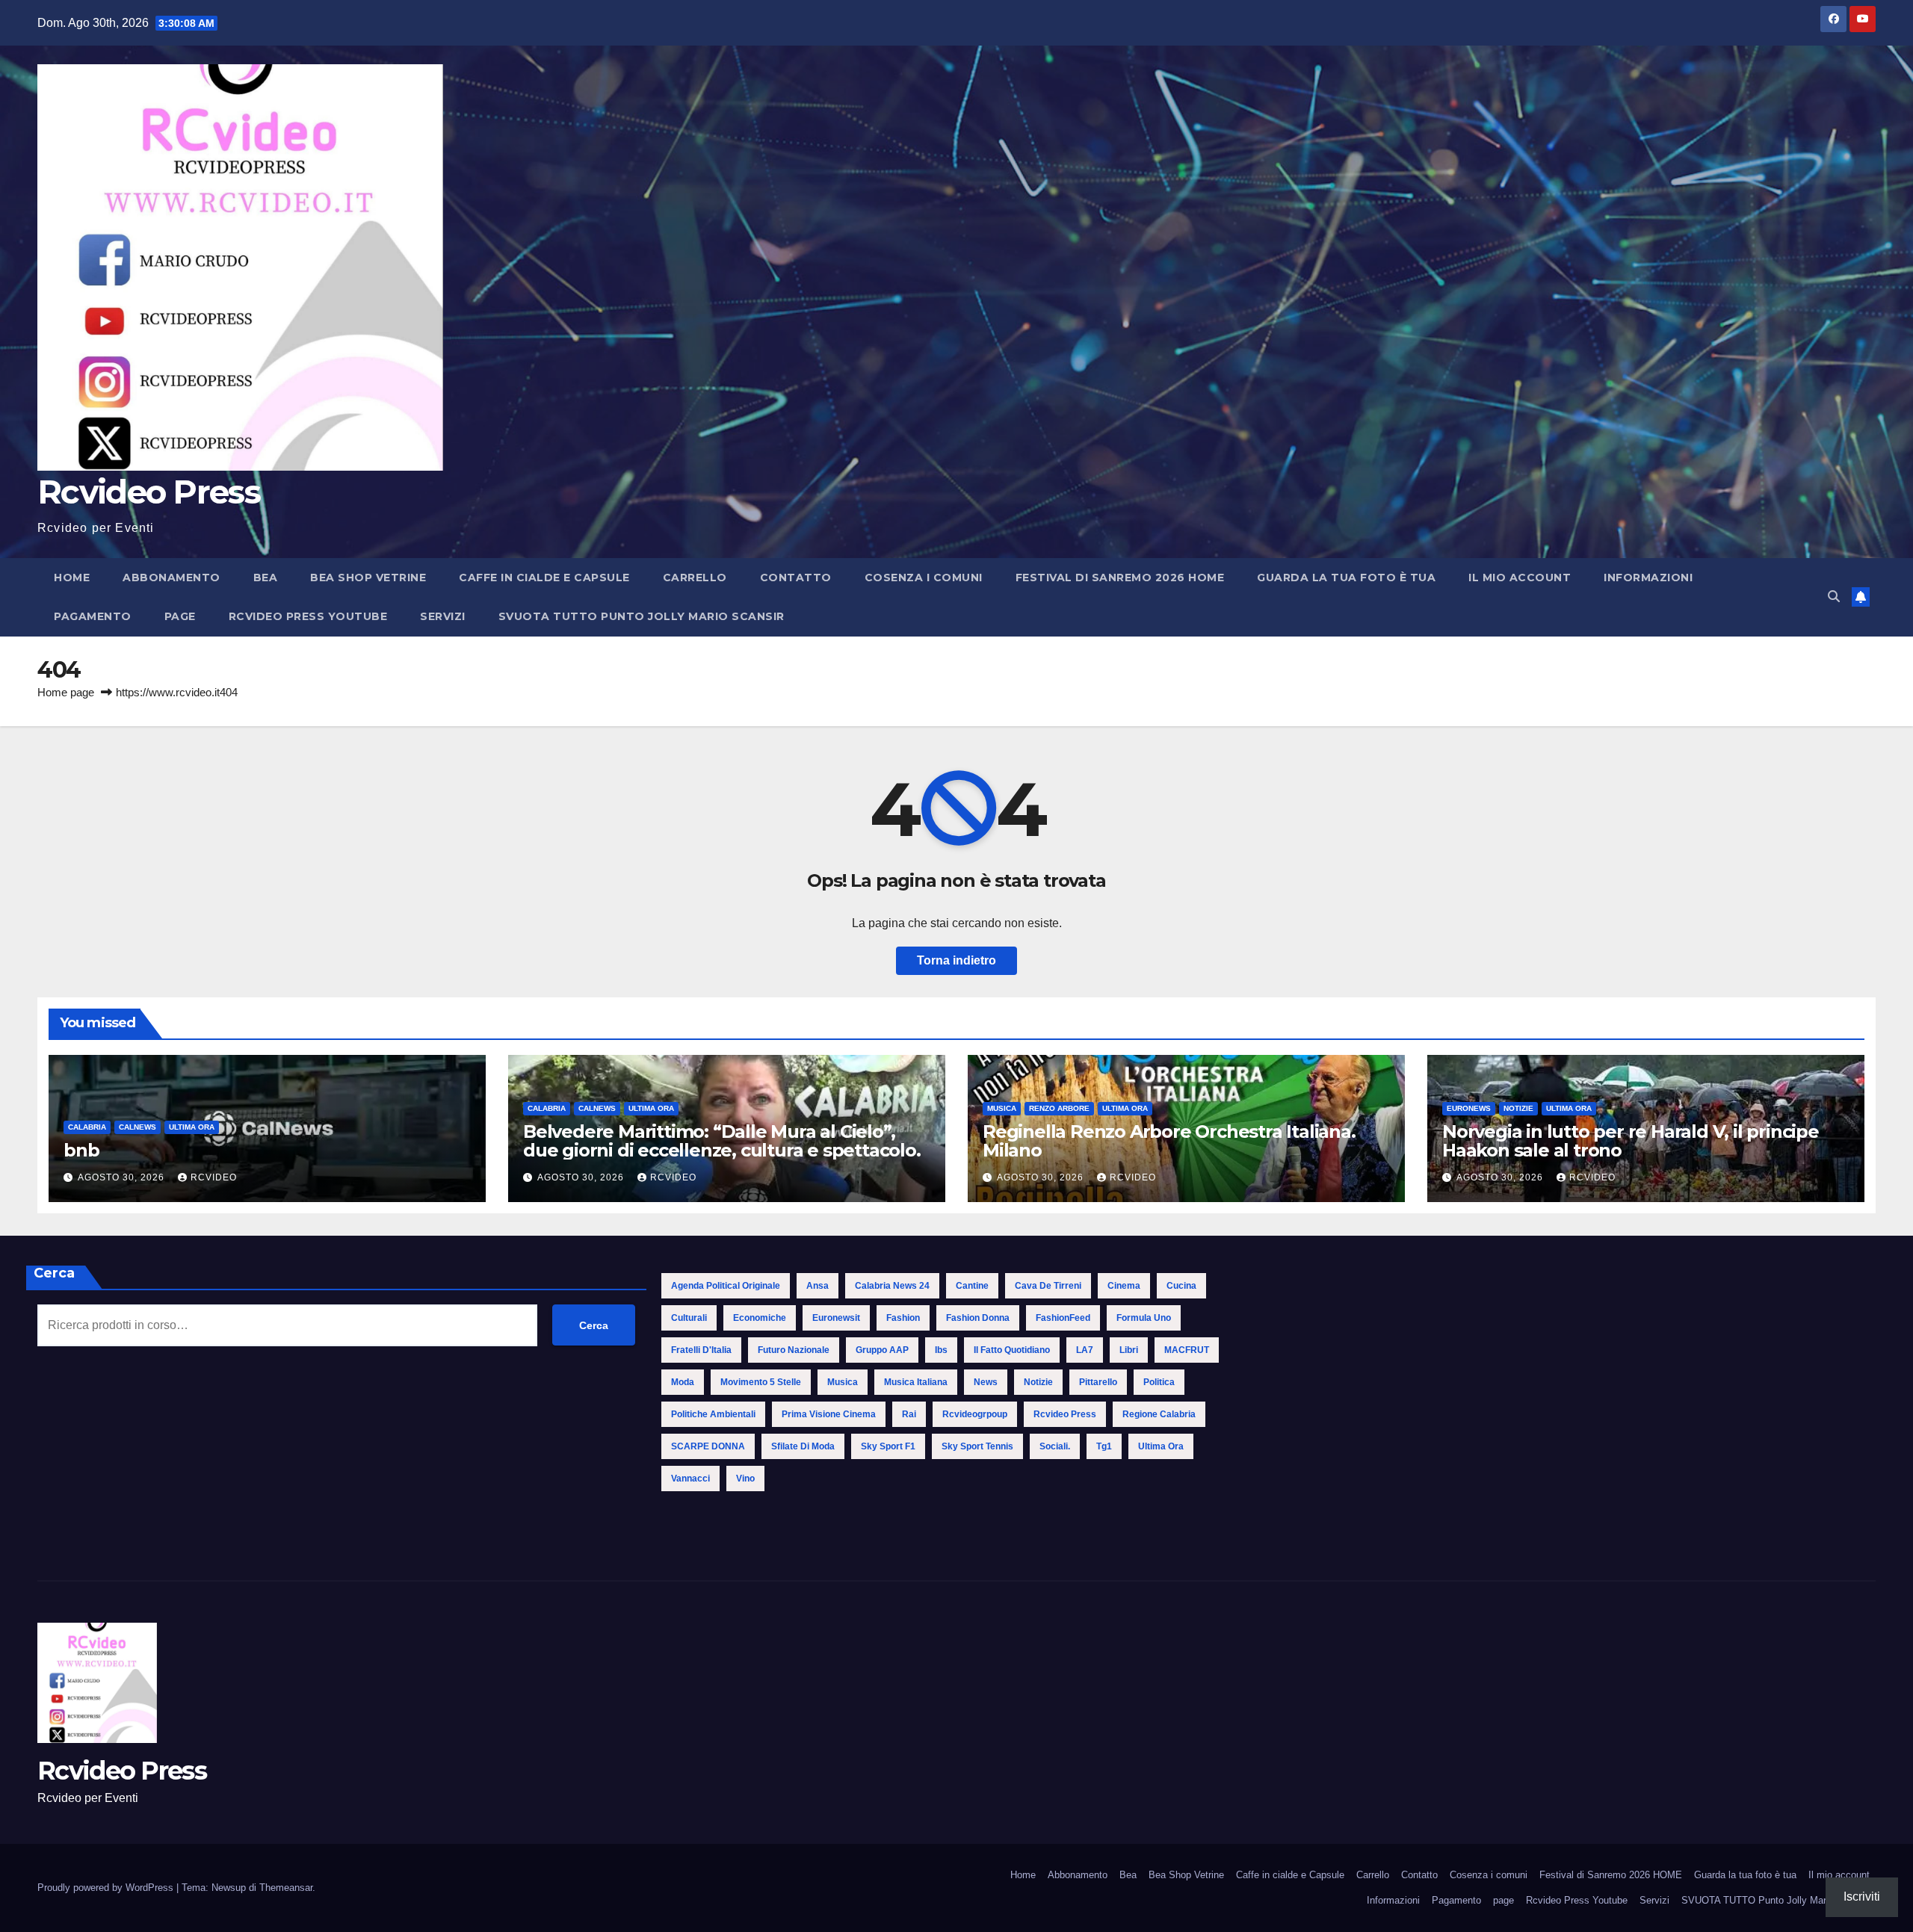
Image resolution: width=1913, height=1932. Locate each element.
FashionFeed (1063, 1318)
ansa (818, 1286)
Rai (909, 1414)
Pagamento (93, 616)
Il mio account (1520, 578)
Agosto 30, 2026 (123, 1177)
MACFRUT (1187, 1350)
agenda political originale (726, 1286)
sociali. (1055, 1446)
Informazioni (1648, 578)
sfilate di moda (803, 1446)
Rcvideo (214, 1177)
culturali (689, 1318)
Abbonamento (171, 578)
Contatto (796, 578)
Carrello (695, 578)
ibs (941, 1350)
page (180, 616)
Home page (66, 692)
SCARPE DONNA (708, 1446)
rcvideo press (1065, 1414)
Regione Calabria (1159, 1414)
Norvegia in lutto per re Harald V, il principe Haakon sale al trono (1631, 1141)
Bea (266, 578)
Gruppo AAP (882, 1350)
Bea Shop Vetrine (368, 578)
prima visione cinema (829, 1414)
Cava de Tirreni (1048, 1286)
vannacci (690, 1479)
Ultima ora (192, 1127)
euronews (1469, 1108)
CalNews (137, 1127)
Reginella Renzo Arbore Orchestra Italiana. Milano (1169, 1141)
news (986, 1382)
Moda (683, 1382)
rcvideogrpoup (975, 1414)
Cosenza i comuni (924, 578)
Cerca (54, 1273)
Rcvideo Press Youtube (308, 616)
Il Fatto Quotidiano (1012, 1350)
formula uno (1144, 1318)
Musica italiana (916, 1382)
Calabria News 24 (892, 1286)
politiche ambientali (713, 1414)
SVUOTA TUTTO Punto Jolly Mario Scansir (642, 616)
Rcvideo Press (149, 492)
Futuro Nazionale (794, 1350)
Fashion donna (978, 1318)
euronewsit (836, 1318)
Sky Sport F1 (888, 1446)
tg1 (1104, 1446)
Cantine (972, 1286)
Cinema (1124, 1286)
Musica (1002, 1108)
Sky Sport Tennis (977, 1446)
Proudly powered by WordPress (107, 1888)
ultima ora (1161, 1446)
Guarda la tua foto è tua (1346, 578)
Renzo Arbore (1059, 1108)
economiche (760, 1318)
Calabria (87, 1127)
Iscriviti (1862, 1897)
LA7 (1085, 1350)
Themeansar (286, 1888)
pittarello (1098, 1382)
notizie (1038, 1382)
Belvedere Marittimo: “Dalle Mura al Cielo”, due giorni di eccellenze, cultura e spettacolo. (722, 1141)
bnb (81, 1150)
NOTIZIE (1518, 1108)
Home (72, 578)
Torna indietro (956, 960)
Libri (1129, 1350)
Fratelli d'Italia (701, 1350)
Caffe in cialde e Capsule (544, 578)
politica (1159, 1382)
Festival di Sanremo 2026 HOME (1120, 578)
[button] (1834, 597)
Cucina (1181, 1286)
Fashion (903, 1318)
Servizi (443, 616)
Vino (745, 1479)
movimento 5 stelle (761, 1382)
